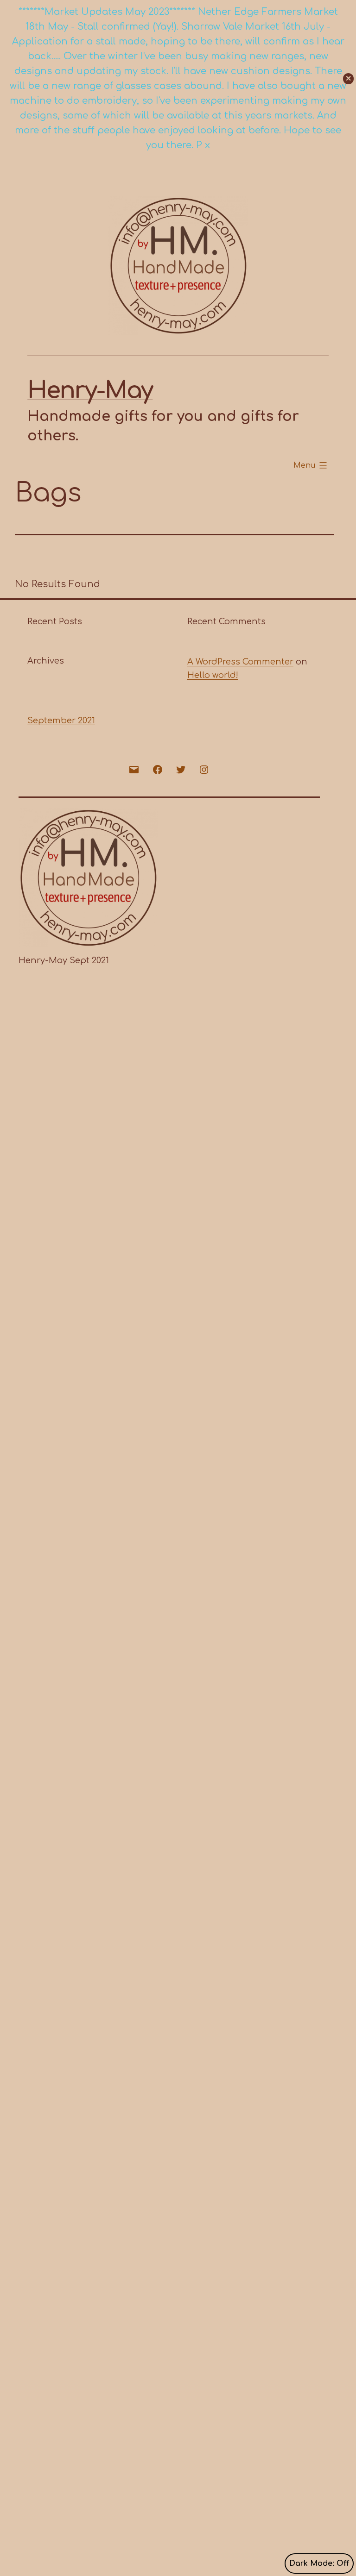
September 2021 (61, 721)
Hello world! (213, 675)
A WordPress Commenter (240, 662)
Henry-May (90, 391)
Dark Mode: (312, 2563)
